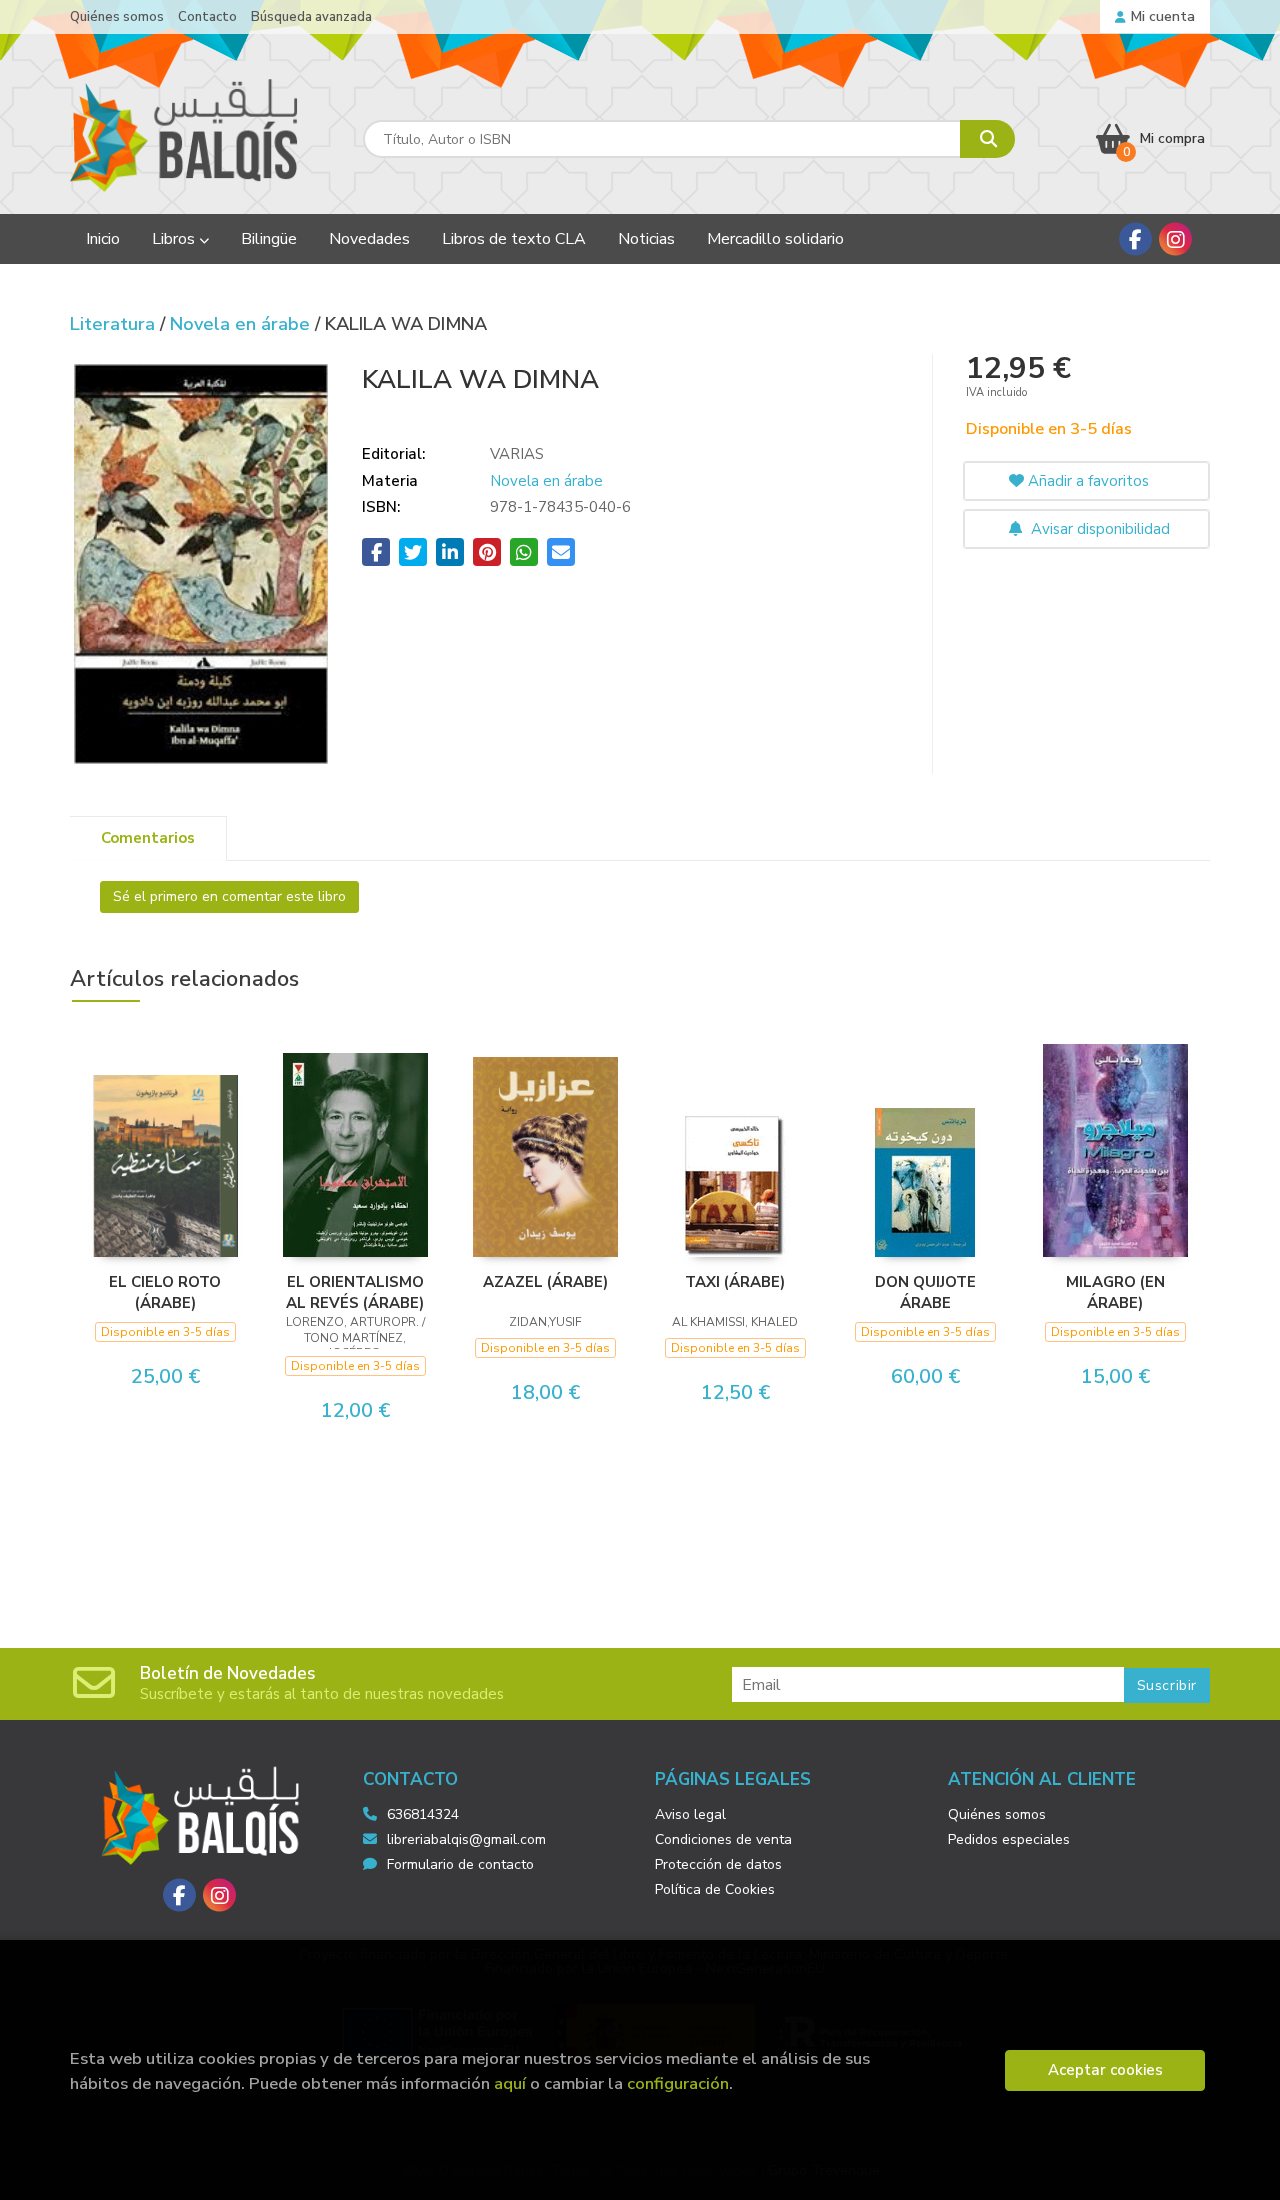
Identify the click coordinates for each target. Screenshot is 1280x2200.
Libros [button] (175, 239)
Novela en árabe (242, 324)
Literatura (115, 324)
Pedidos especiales (1009, 1839)
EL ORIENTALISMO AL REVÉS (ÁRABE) (355, 1292)
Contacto (207, 17)
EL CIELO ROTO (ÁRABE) (165, 1292)
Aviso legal (690, 1814)
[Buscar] (987, 139)
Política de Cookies (715, 1889)
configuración (678, 2083)
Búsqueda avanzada (311, 17)
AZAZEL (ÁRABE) (545, 1282)
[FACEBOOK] (1135, 239)
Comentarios (148, 838)
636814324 (423, 1814)
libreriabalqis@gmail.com (466, 1839)
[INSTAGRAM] (1175, 239)
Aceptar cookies (1105, 2070)
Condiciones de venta (723, 1839)
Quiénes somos (117, 17)
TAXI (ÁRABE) (735, 1282)
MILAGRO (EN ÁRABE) (1115, 1292)
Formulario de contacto (460, 1864)
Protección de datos (718, 1864)
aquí (510, 2083)
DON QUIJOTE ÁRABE (925, 1292)
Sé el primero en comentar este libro (229, 896)
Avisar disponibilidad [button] (1098, 529)
